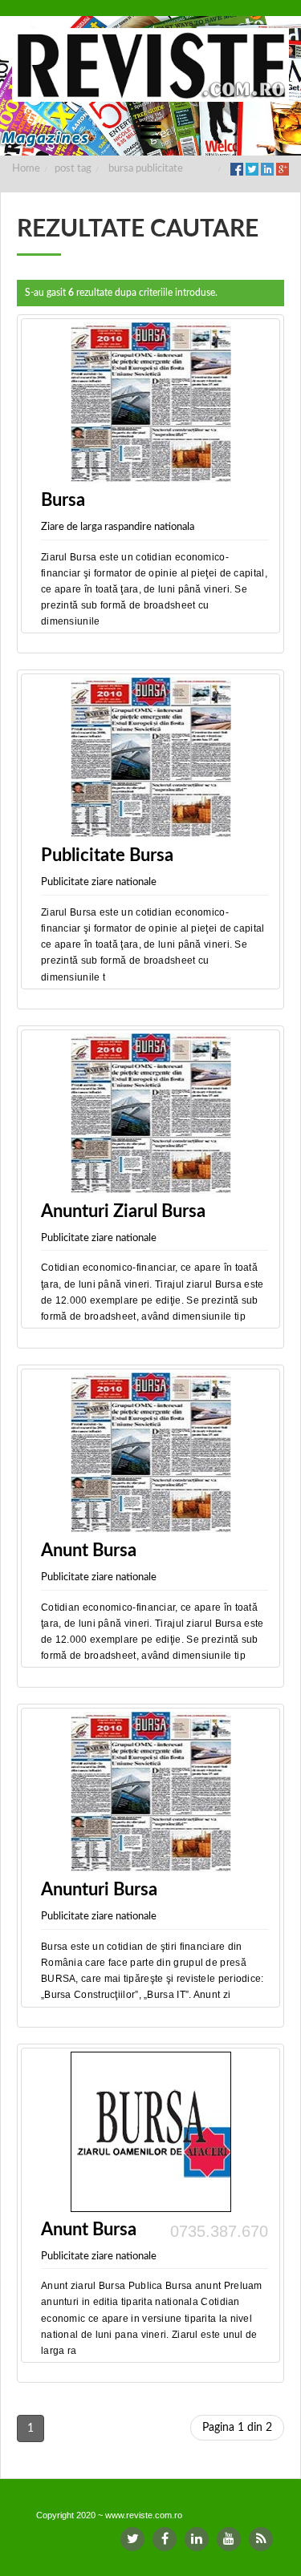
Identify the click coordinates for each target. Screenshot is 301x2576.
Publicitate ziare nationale (99, 882)
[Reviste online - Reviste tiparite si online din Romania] (150, 65)
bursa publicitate (146, 169)
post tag (73, 169)
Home (26, 169)
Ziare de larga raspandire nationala (118, 527)
